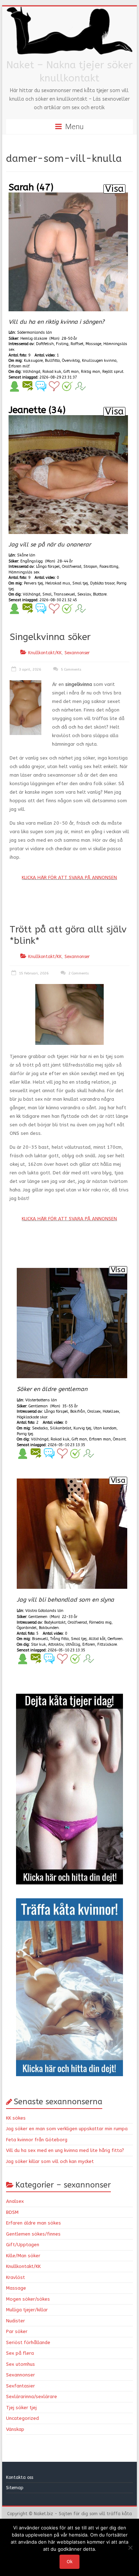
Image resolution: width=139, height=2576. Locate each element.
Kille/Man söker (23, 2256)
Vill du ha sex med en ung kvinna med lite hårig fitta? (65, 2150)
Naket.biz (43, 2514)
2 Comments (78, 973)
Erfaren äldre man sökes (34, 2223)
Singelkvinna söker (50, 637)
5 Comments (71, 670)
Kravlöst (16, 2277)
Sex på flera (20, 2353)
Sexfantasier (20, 2386)
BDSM (12, 2212)
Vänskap (15, 2429)
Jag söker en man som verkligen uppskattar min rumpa (67, 2129)
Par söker (17, 2331)
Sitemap (15, 2488)
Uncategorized (22, 2418)
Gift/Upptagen (23, 2245)
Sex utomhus (20, 2364)
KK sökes (16, 2118)
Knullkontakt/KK (45, 653)
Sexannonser (77, 653)
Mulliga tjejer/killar (27, 2310)
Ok (69, 2562)
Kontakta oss (20, 2477)
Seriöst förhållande (28, 2342)
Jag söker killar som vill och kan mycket (50, 2161)
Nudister (16, 2321)
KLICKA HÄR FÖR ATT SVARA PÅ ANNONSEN (69, 877)
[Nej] (130, 2548)
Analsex (15, 2201)
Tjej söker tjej (21, 2408)
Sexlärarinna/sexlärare (32, 2397)
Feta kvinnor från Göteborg (37, 2140)
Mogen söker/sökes (28, 2299)
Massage (16, 2288)
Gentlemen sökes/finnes (33, 2234)
